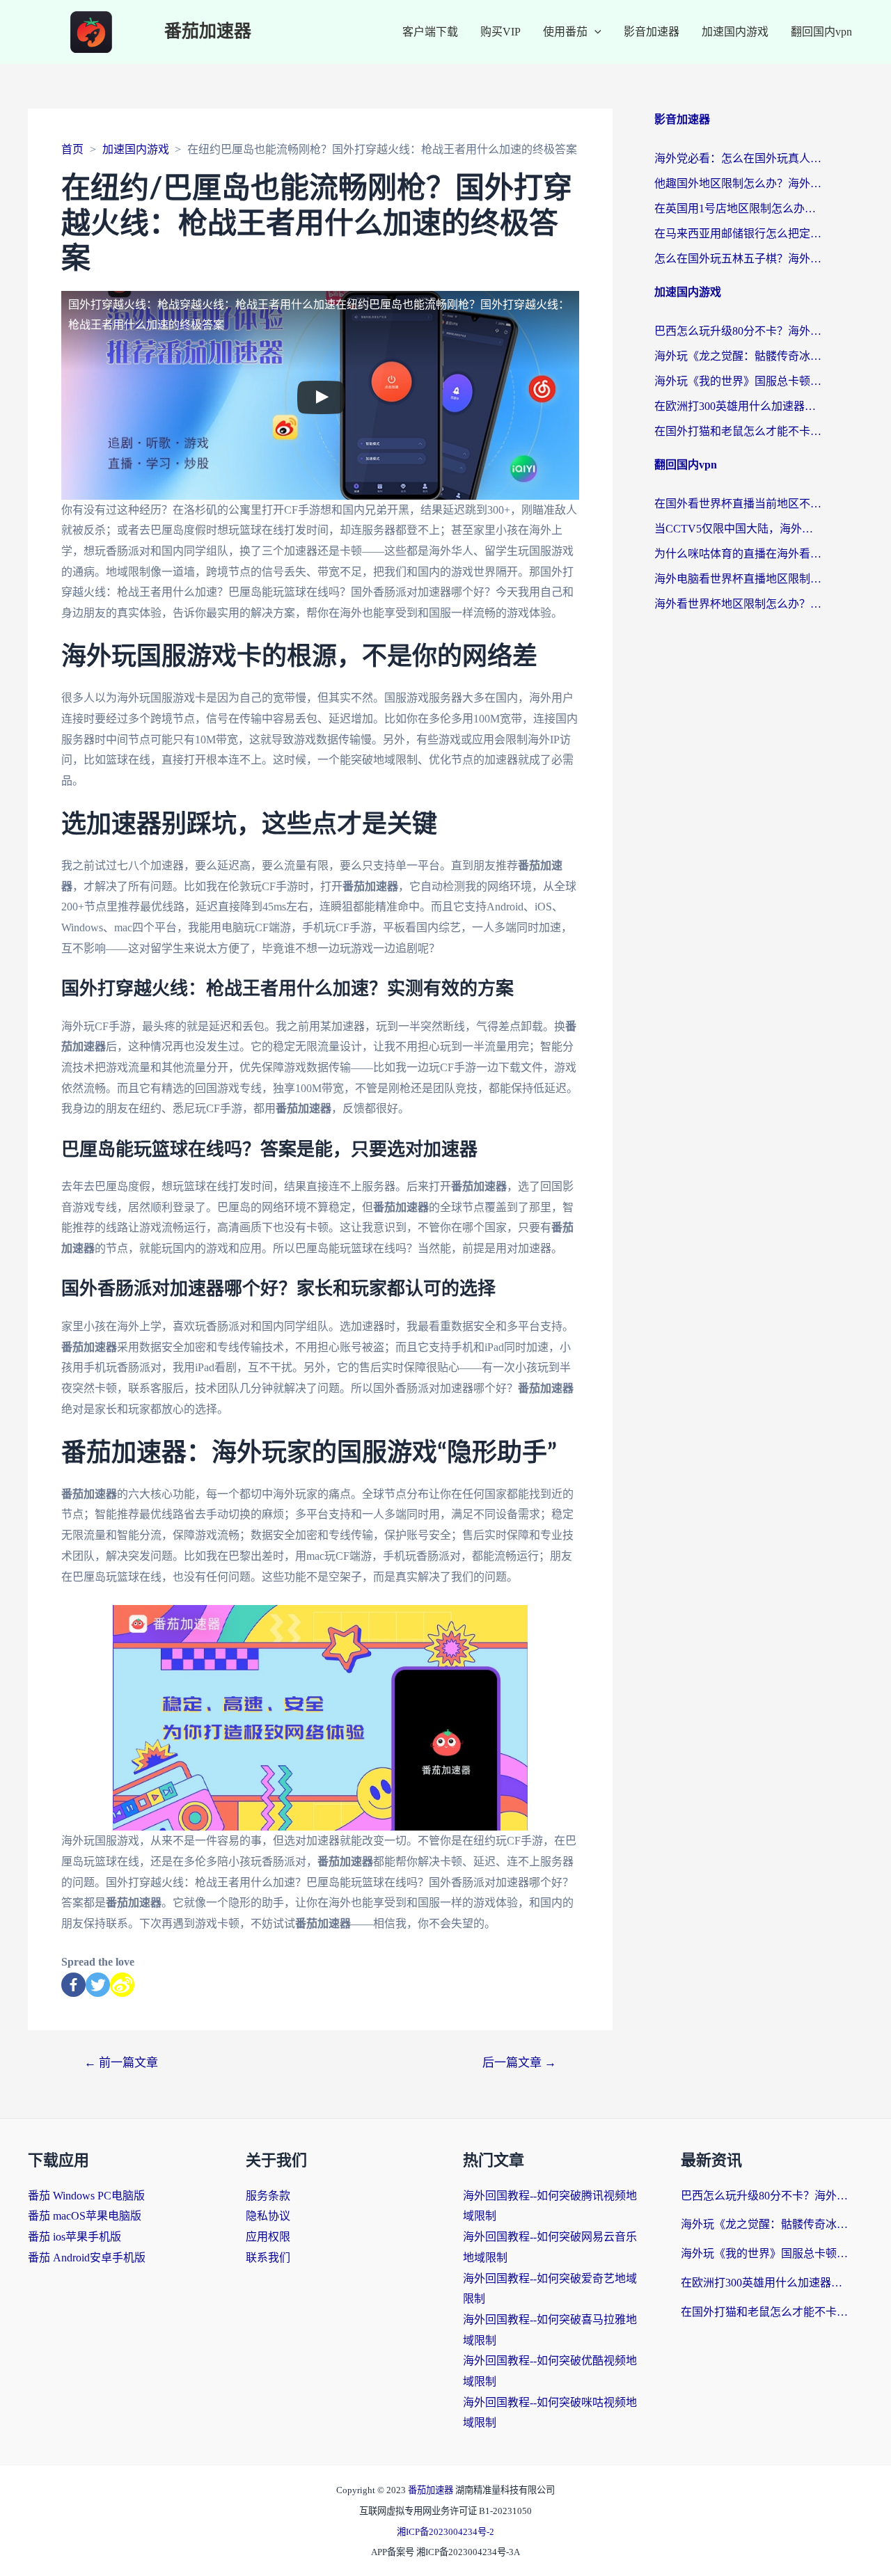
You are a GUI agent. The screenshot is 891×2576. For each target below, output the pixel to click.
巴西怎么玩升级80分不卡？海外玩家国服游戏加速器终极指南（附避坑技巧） (738, 331)
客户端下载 (430, 32)
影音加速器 (652, 32)
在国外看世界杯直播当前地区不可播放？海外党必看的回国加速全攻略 (738, 504)
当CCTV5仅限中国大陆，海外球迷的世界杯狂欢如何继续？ (738, 529)
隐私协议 (268, 2216)
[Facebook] (73, 1985)
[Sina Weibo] (122, 1985)
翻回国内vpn (821, 32)
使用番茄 (565, 32)
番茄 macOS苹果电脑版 (85, 2216)
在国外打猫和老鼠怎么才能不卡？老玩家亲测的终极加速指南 (738, 431)
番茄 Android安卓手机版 (87, 2258)
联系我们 (268, 2258)
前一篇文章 (121, 2063)
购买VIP (500, 32)
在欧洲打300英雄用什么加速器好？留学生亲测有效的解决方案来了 (738, 406)
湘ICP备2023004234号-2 (445, 2532)
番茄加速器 (208, 32)
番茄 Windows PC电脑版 (86, 2196)
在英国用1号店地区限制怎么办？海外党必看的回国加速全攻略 (738, 208)
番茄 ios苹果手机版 (74, 2237)
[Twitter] (98, 1985)
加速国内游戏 (735, 32)
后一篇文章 (519, 2063)
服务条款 (268, 2196)
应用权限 (268, 2237)
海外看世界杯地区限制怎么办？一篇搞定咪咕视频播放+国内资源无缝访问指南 (738, 604)
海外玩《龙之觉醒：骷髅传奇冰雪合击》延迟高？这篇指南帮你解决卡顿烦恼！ (738, 356)
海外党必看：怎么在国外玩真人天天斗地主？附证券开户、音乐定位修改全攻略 (738, 158)
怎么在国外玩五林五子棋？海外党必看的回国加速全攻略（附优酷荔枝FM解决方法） (738, 259)
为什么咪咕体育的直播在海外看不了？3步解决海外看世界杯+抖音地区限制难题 (738, 554)
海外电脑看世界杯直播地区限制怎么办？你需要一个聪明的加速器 (738, 579)
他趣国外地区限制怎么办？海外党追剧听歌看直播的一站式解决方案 (738, 183)
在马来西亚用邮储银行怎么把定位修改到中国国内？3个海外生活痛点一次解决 (738, 234)
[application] (594, 32)
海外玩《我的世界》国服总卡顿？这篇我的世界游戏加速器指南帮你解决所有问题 (738, 381)
